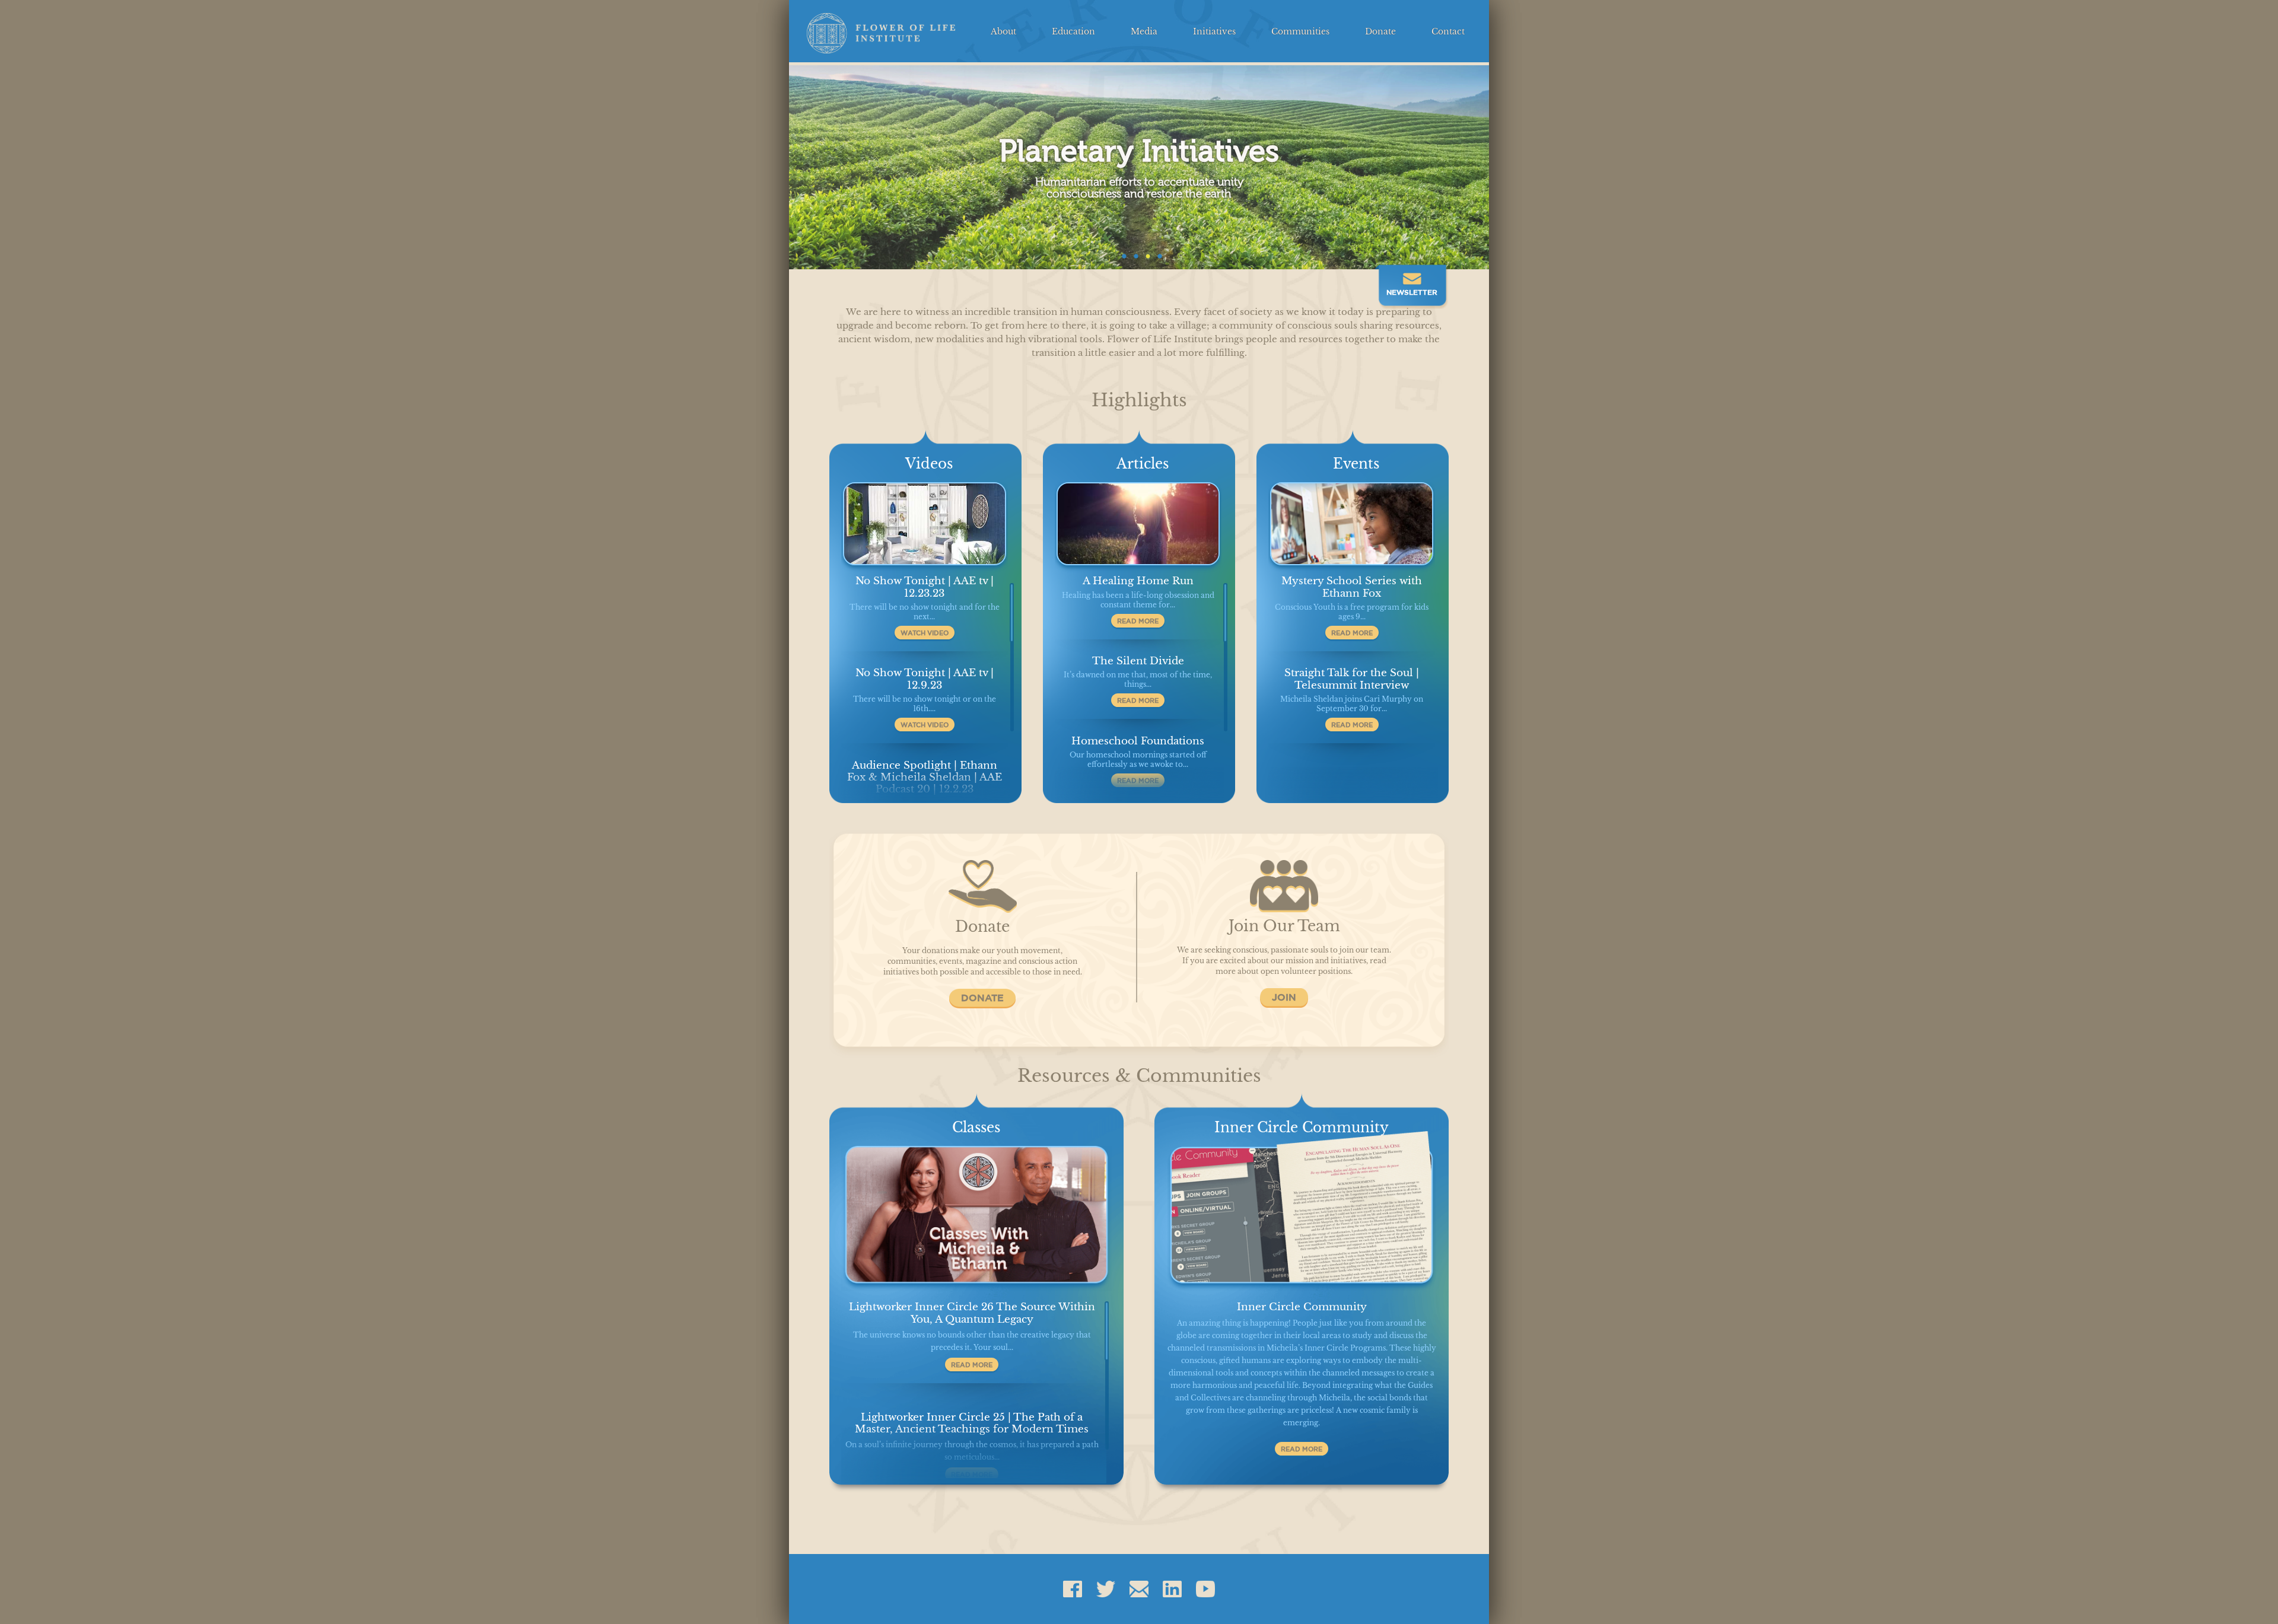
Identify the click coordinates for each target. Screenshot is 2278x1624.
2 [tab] (1133, 254)
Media (1144, 32)
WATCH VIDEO (925, 633)
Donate (1380, 32)
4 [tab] (1157, 254)
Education (1073, 32)
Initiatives (1214, 32)
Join (1284, 997)
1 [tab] (1121, 254)
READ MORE (1138, 621)
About (1003, 32)
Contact (1448, 32)
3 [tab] (1145, 254)
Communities (1300, 32)
